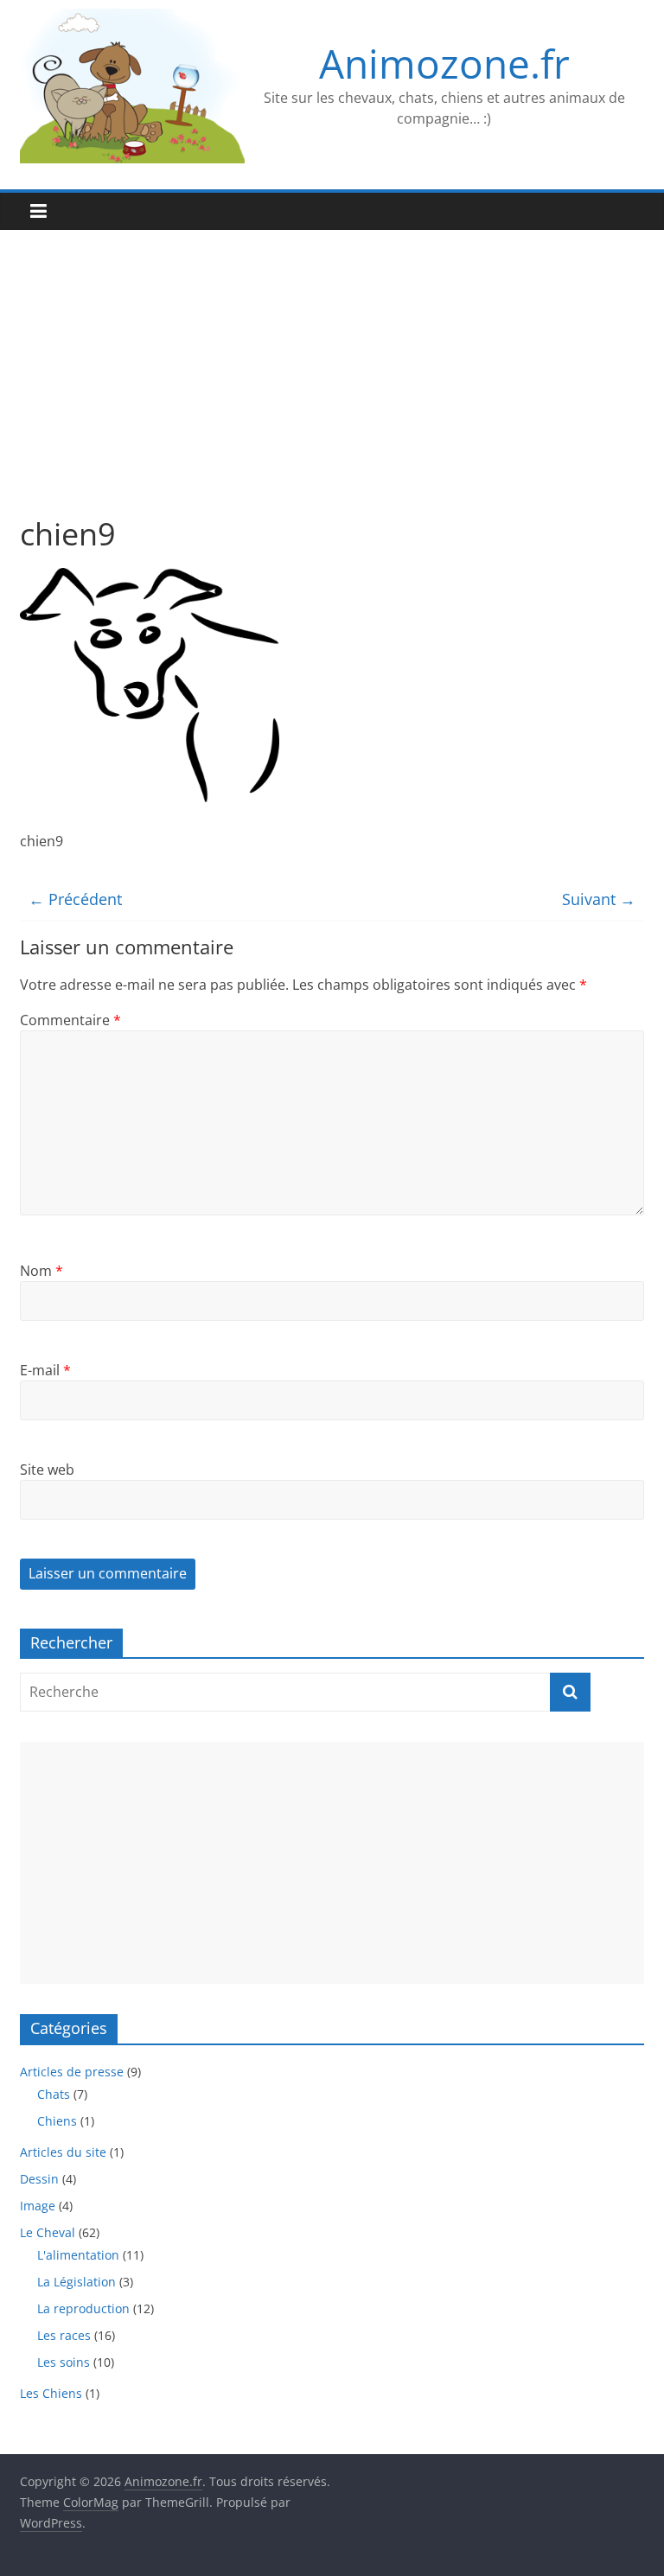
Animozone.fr (444, 63)
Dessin (39, 2179)
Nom (41, 1271)
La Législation (77, 2282)
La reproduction (83, 2308)
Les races (64, 2335)
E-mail (45, 1370)
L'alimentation (78, 2255)
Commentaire (70, 1020)
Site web (47, 1470)
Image (38, 2206)
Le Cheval (48, 2232)
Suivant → (599, 899)
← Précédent (75, 899)
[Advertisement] (332, 386)
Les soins (64, 2362)
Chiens (57, 2121)
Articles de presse (72, 2072)
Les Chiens (51, 2393)
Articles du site (63, 2152)
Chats (54, 2094)
